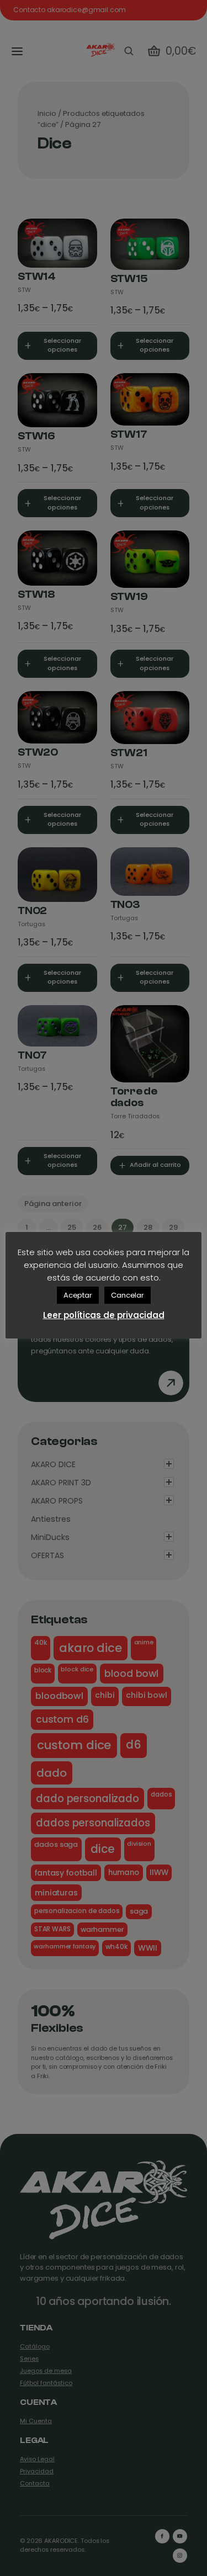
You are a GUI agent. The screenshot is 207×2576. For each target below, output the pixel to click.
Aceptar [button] (78, 1295)
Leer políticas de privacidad (104, 1315)
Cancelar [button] (128, 1295)
